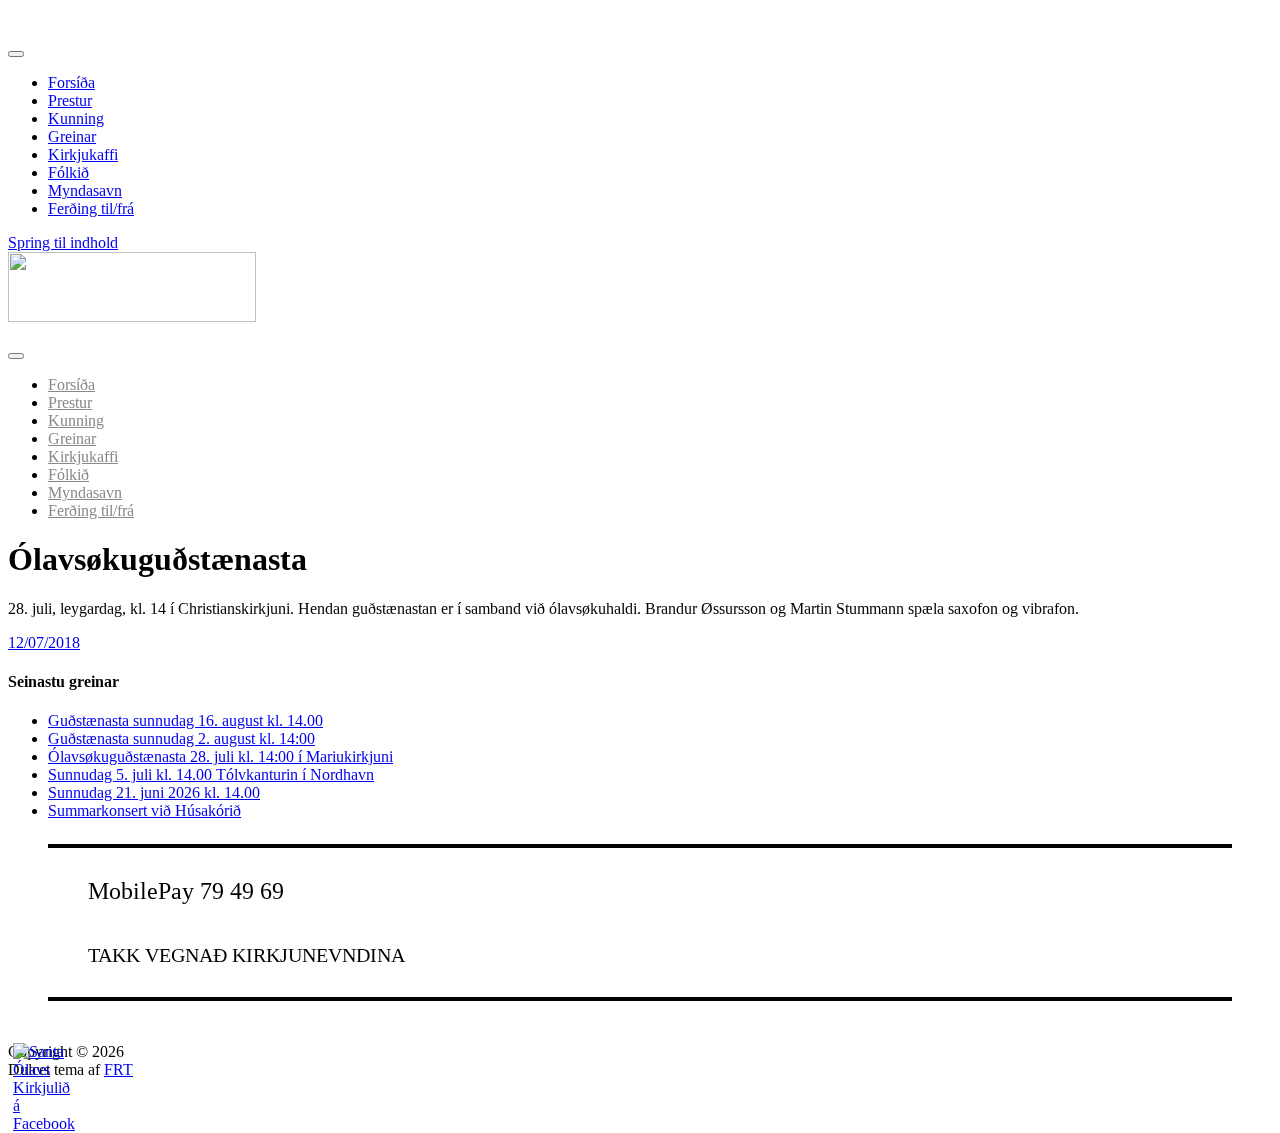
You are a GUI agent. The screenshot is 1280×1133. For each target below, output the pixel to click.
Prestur (70, 100)
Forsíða (71, 82)
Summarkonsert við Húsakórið (144, 810)
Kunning (76, 118)
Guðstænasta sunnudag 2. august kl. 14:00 (181, 738)
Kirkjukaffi (83, 154)
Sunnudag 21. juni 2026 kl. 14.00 (154, 792)
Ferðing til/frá (91, 208)
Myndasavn (85, 190)
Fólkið (68, 172)
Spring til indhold (63, 242)
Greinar (72, 136)
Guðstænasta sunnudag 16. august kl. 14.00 (185, 720)
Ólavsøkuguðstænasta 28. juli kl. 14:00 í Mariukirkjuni (220, 756)
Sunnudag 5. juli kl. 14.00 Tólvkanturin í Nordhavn (211, 774)
